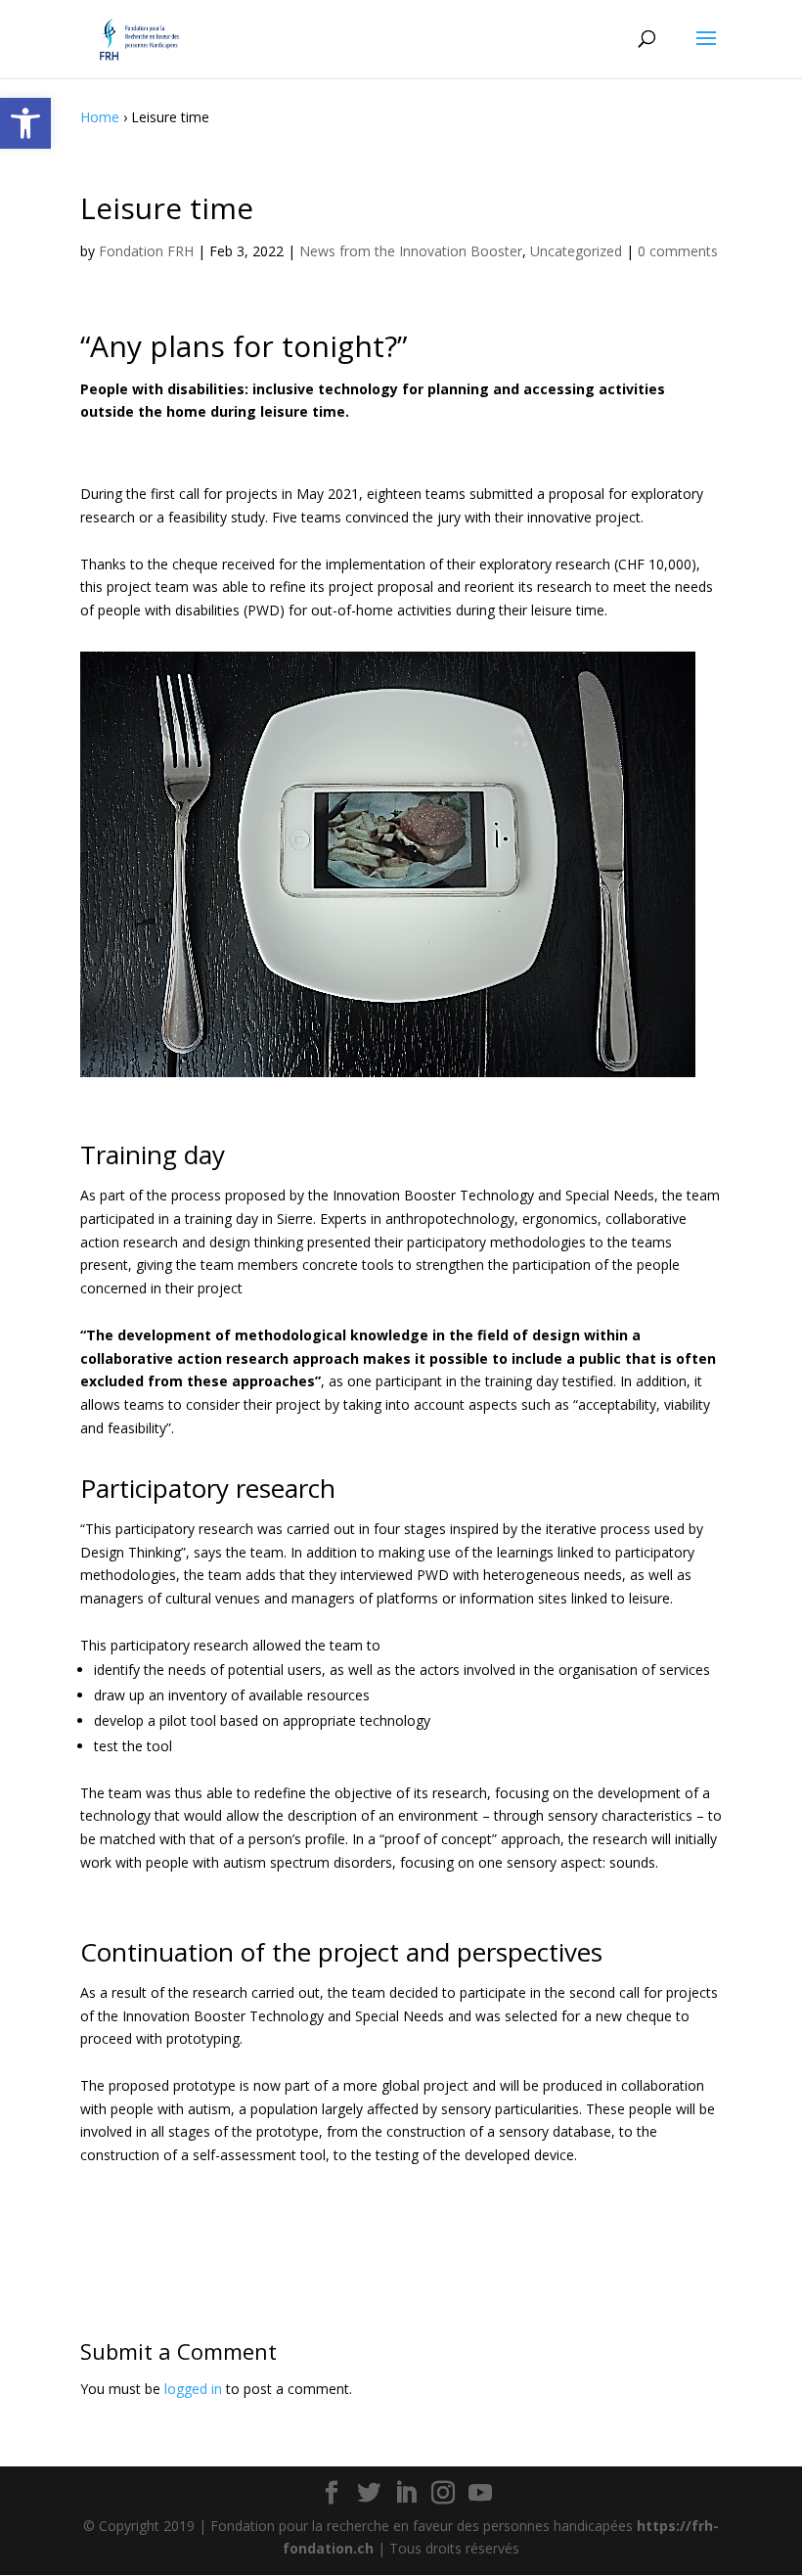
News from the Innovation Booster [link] (411, 251)
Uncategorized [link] (576, 251)
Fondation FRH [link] (146, 251)
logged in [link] (193, 2389)
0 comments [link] (678, 251)
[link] (25, 123)
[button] (706, 51)
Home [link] (100, 117)
